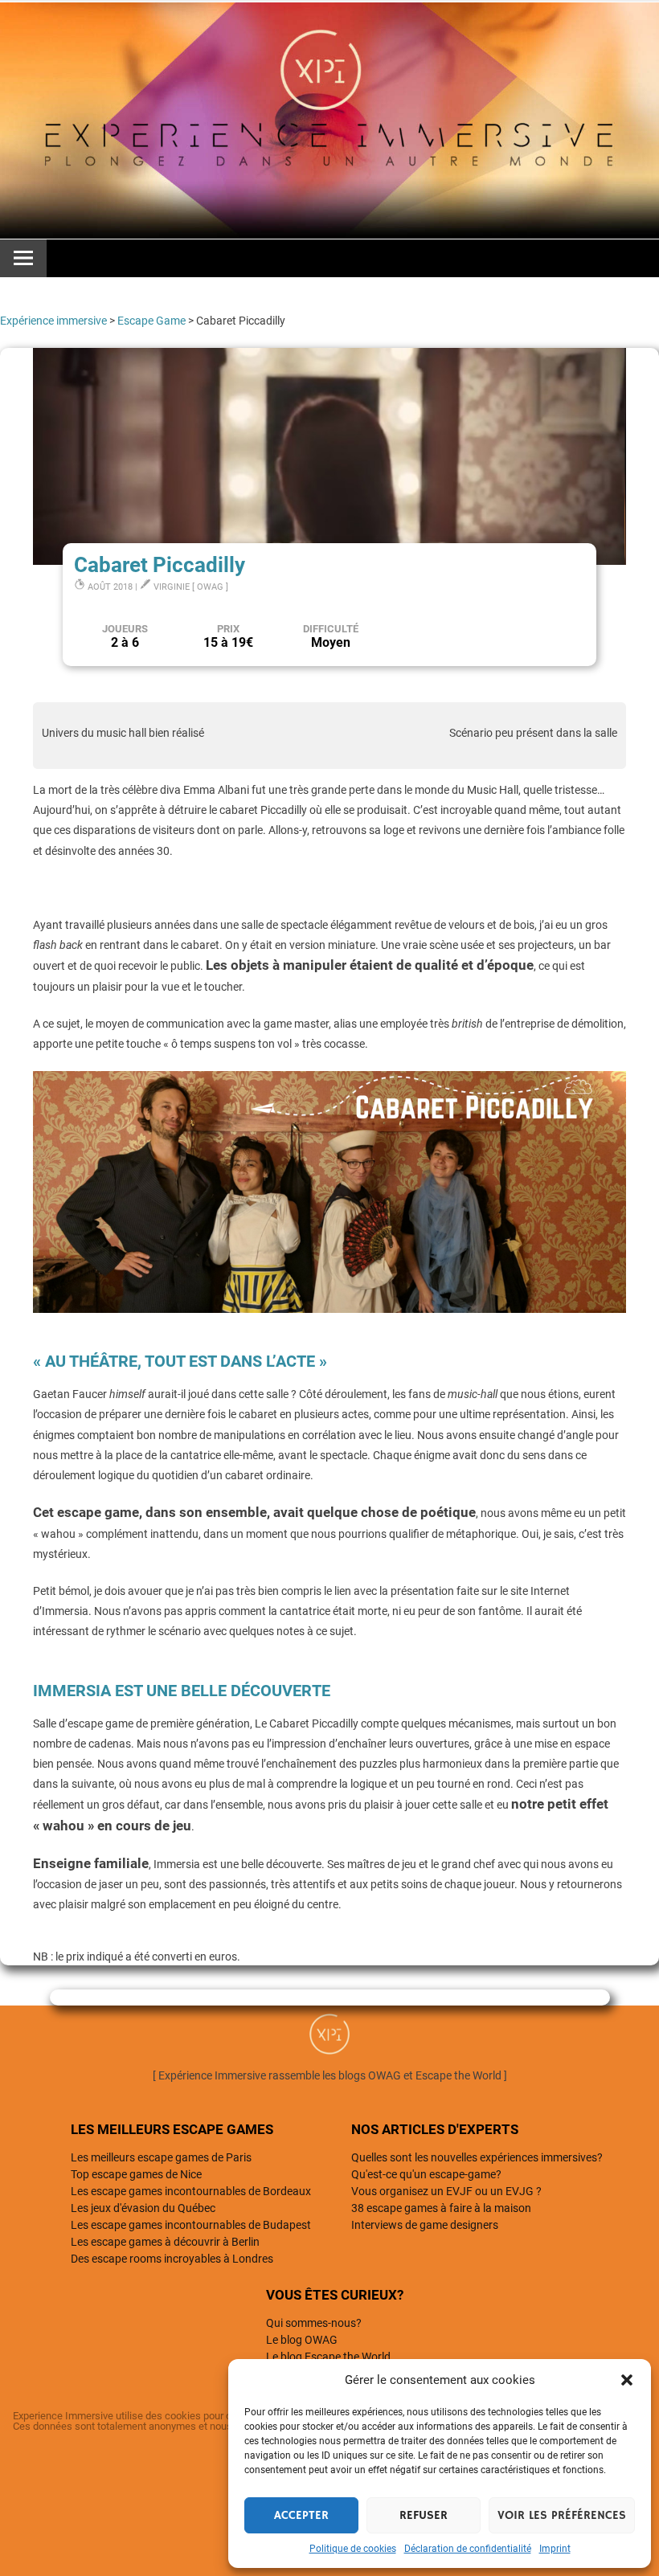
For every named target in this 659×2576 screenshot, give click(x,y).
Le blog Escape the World (328, 2357)
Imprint (555, 2549)
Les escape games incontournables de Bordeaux (191, 2191)
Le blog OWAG (302, 2340)
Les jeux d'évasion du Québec (143, 2208)
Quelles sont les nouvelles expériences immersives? (477, 2157)
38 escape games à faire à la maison (441, 2208)
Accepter (301, 2515)
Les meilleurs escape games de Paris (161, 2157)
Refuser (424, 2515)
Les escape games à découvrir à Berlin (165, 2242)
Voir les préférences (562, 2515)
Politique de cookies (353, 2549)
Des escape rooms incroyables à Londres (172, 2259)
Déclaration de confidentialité (468, 2549)
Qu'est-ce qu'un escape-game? (426, 2174)
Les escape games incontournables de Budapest (191, 2225)
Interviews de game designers (425, 2225)
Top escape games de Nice (136, 2174)
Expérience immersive (53, 321)
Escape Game (151, 321)
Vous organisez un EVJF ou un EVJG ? (446, 2191)
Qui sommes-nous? (314, 2323)
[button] (627, 2380)
